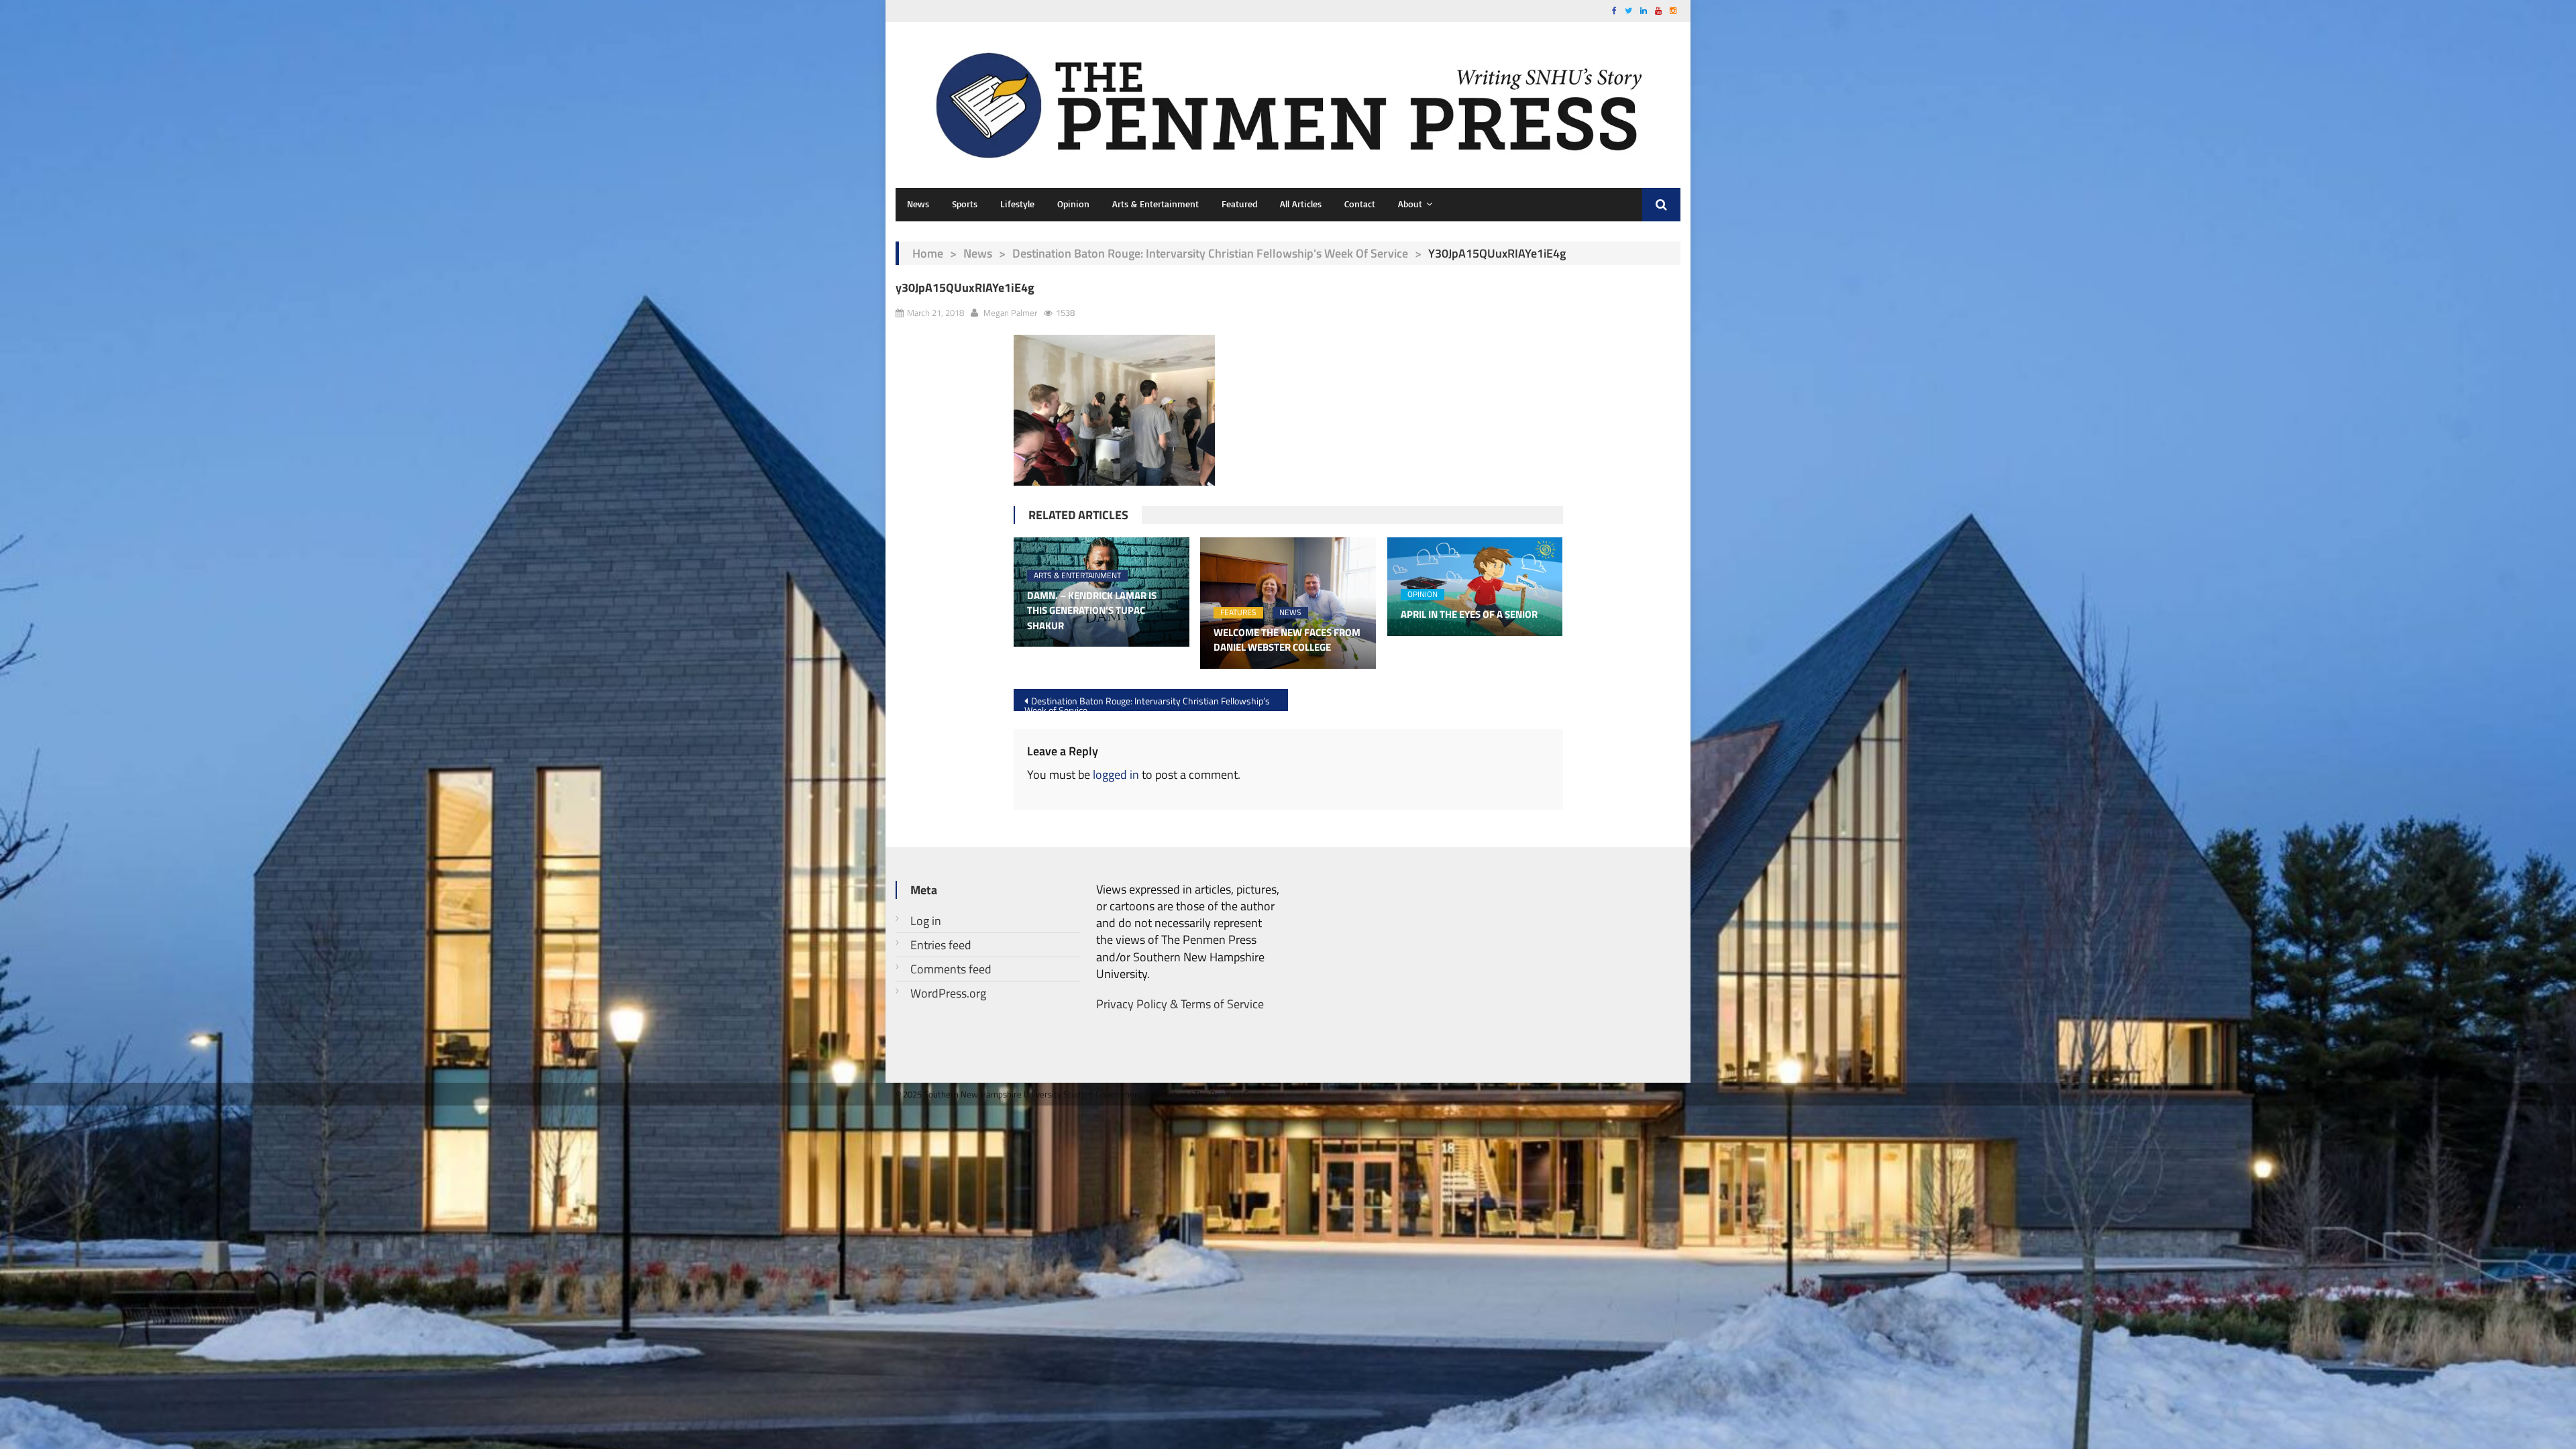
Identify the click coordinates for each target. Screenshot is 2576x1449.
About (1410, 204)
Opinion (1073, 204)
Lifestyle (1017, 204)
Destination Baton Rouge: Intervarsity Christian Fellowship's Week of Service (1210, 253)
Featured (1239, 204)
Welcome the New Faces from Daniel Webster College (1287, 640)
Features (1238, 613)
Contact (1360, 204)
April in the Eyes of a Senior (1469, 614)
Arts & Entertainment (1156, 204)
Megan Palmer (1010, 313)
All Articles (1301, 204)
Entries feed (941, 945)
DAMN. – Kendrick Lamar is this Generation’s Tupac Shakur (1092, 611)
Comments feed (951, 969)
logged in (1116, 774)
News (918, 204)
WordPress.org (948, 993)
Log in (926, 921)
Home (928, 253)
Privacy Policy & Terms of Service (1180, 1004)
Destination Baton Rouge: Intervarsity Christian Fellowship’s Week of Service (1147, 702)
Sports (965, 204)
